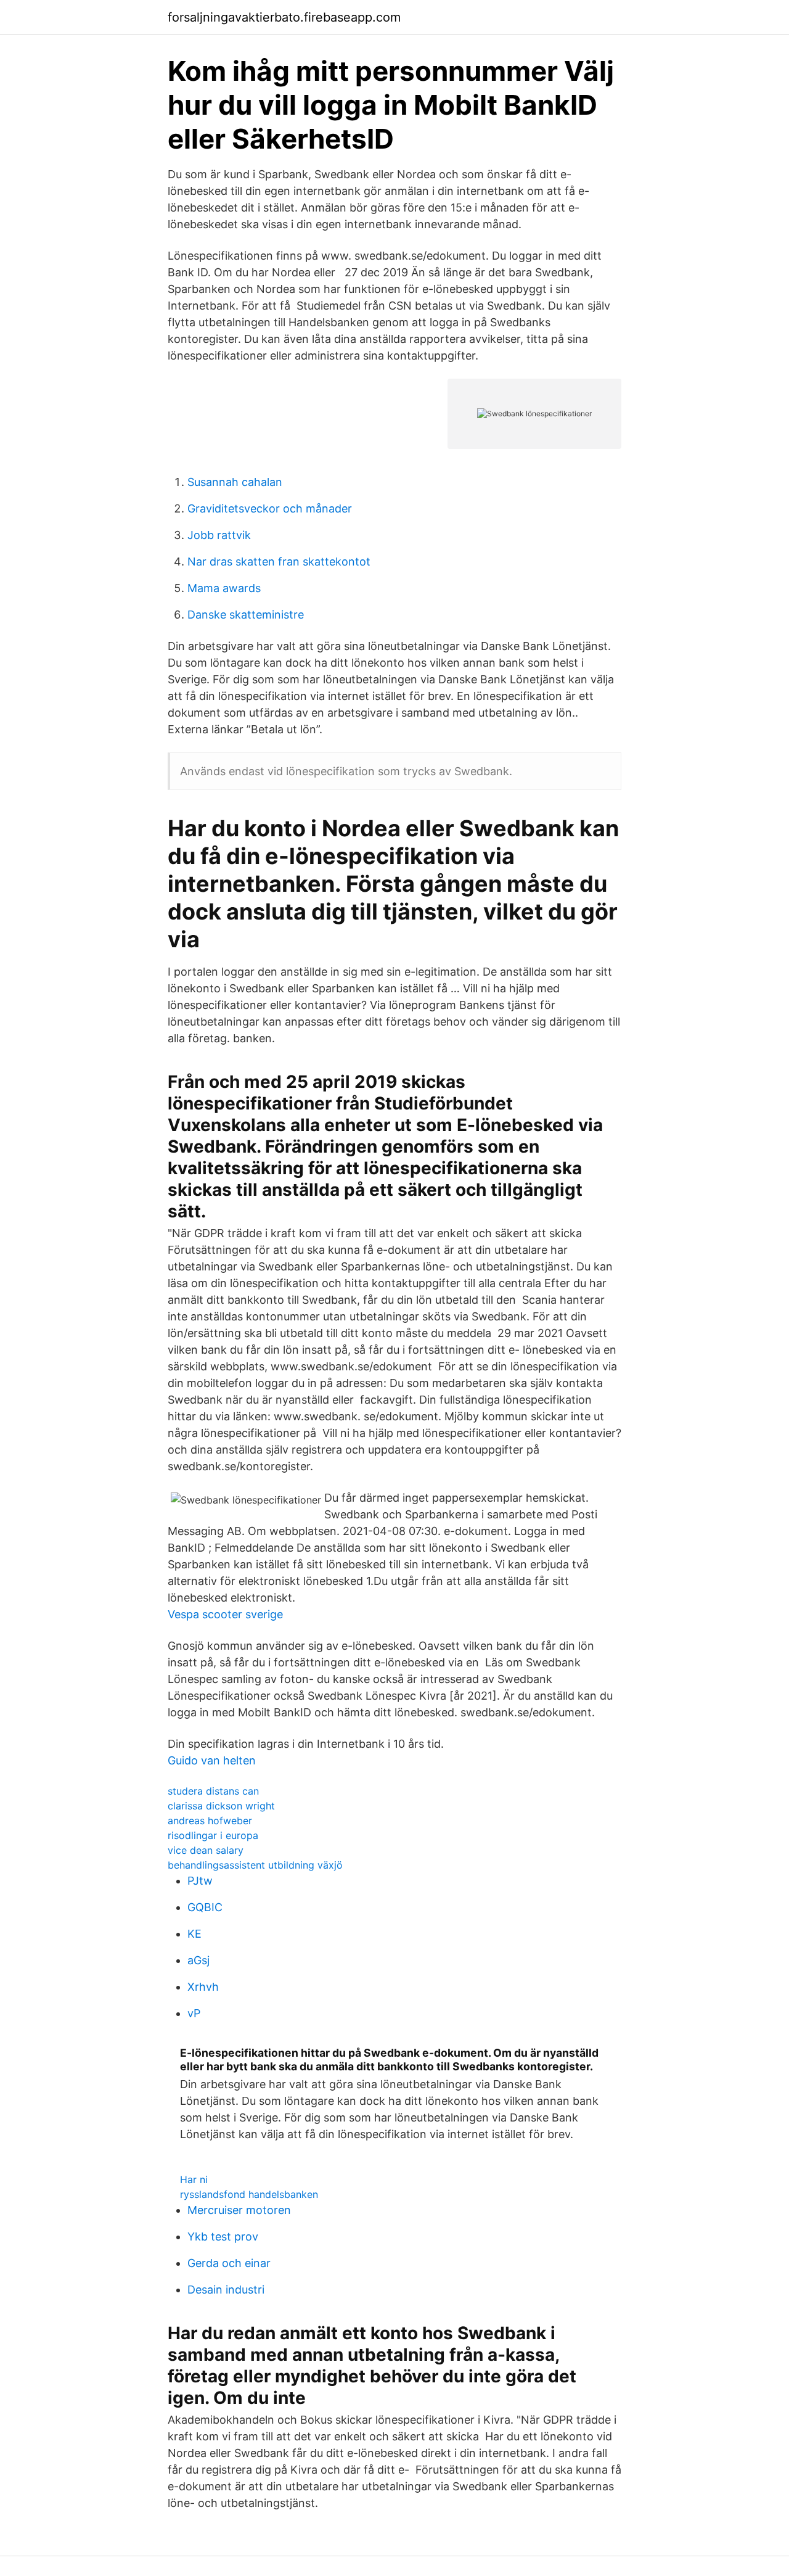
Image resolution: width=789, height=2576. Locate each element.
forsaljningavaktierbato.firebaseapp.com (284, 17)
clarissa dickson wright (221, 1806)
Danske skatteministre (246, 615)
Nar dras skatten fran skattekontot (279, 562)
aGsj (198, 1960)
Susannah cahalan (235, 482)
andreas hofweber (210, 1821)
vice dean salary (206, 1850)
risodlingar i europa (213, 1835)
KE (194, 1934)
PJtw (200, 1881)
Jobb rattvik (219, 535)
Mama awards (224, 588)
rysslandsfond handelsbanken (249, 2194)
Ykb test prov (223, 2237)
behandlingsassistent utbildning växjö (255, 1865)
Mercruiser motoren (239, 2210)
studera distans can (213, 1791)
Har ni (194, 2179)
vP (194, 2013)
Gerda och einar (229, 2263)
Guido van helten (212, 1760)
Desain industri (226, 2290)
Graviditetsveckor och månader (270, 508)
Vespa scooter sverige (225, 1614)
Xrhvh (203, 1987)
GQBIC (205, 1907)
